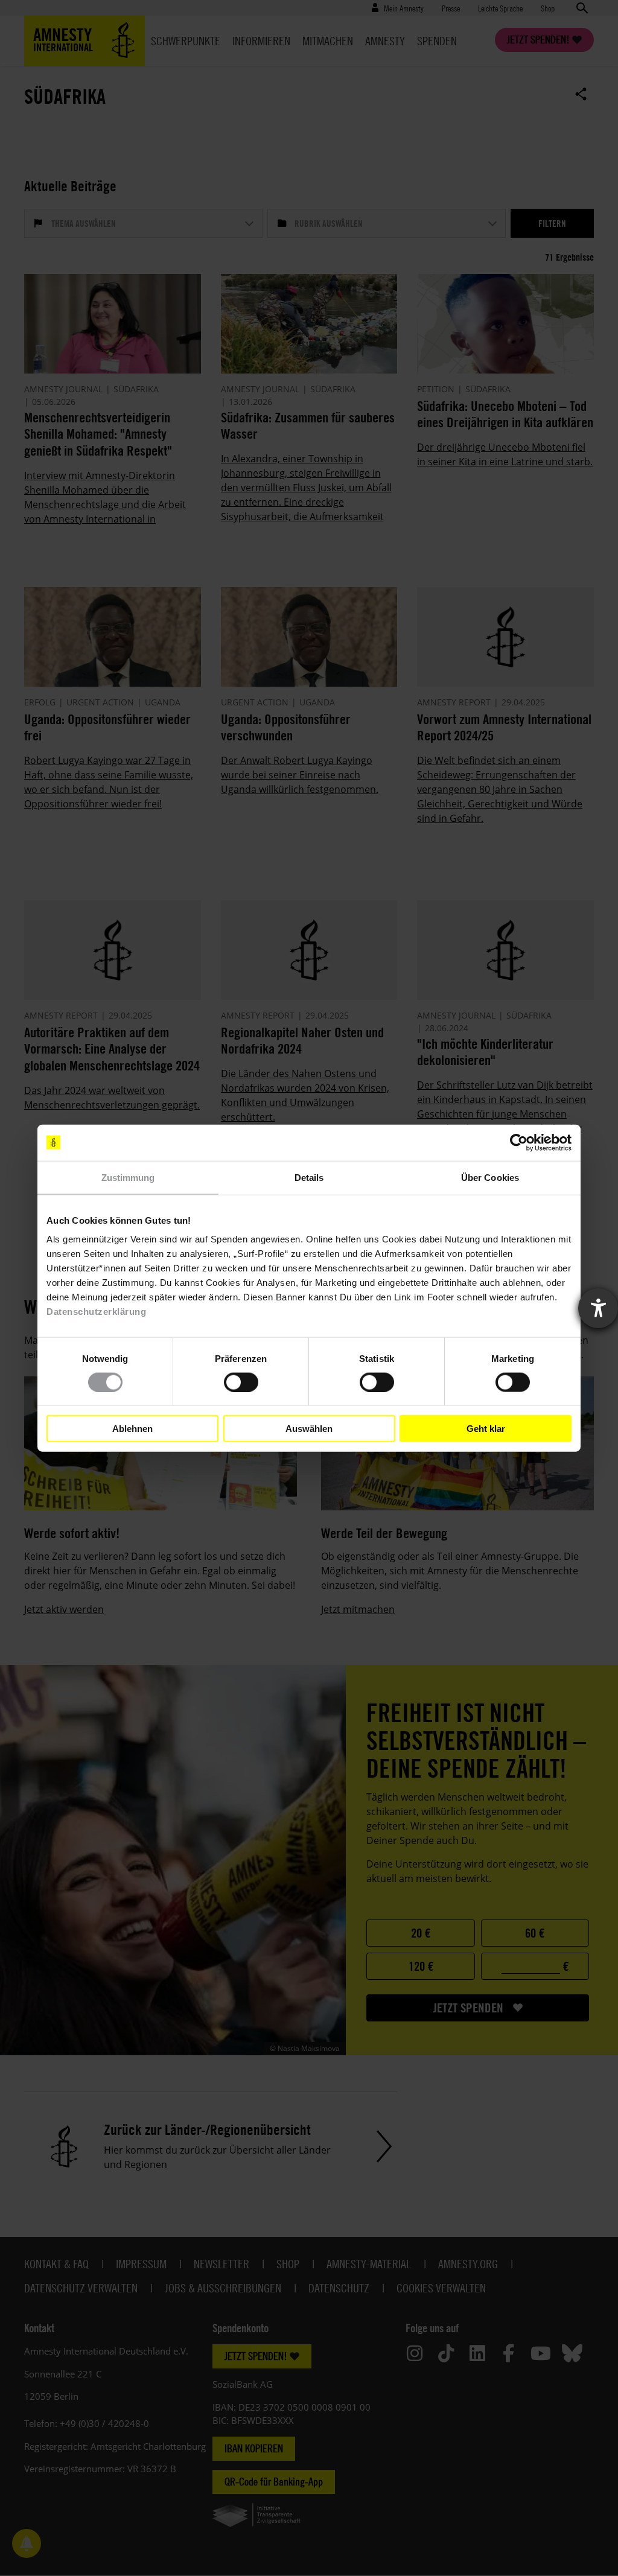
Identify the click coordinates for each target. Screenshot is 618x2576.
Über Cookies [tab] (490, 1177)
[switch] (241, 1382)
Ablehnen (132, 1428)
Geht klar (486, 1428)
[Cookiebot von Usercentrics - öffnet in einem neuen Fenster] (519, 1142)
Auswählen (309, 1428)
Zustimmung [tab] (128, 1177)
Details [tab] (309, 1177)
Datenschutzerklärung (96, 1312)
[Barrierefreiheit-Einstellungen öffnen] (598, 1308)
